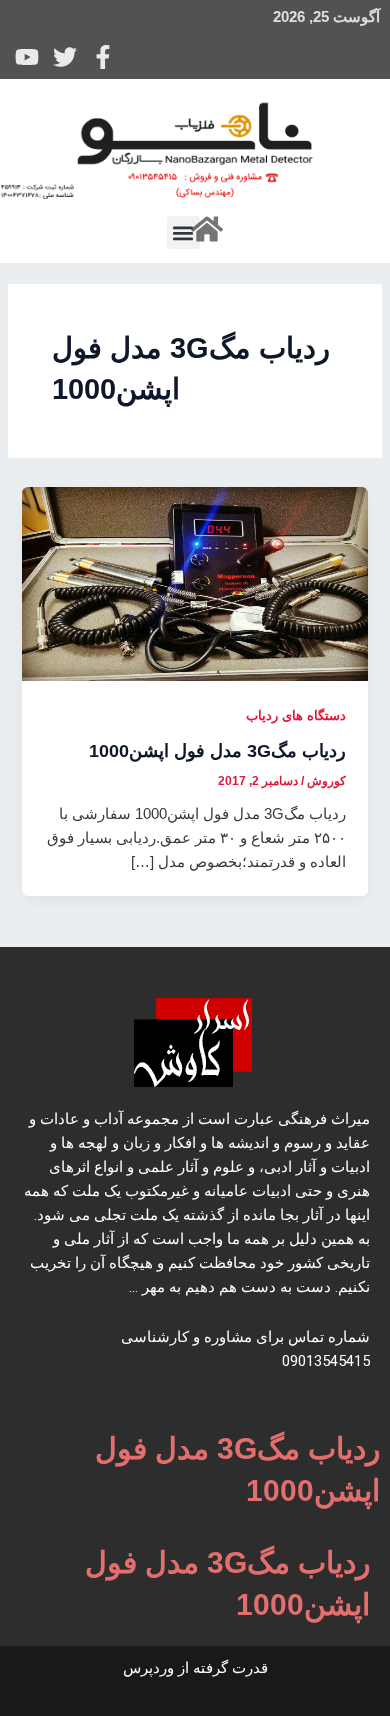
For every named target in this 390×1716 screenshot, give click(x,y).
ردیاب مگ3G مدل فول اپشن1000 (217, 750)
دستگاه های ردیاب (296, 715)
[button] (183, 232)
